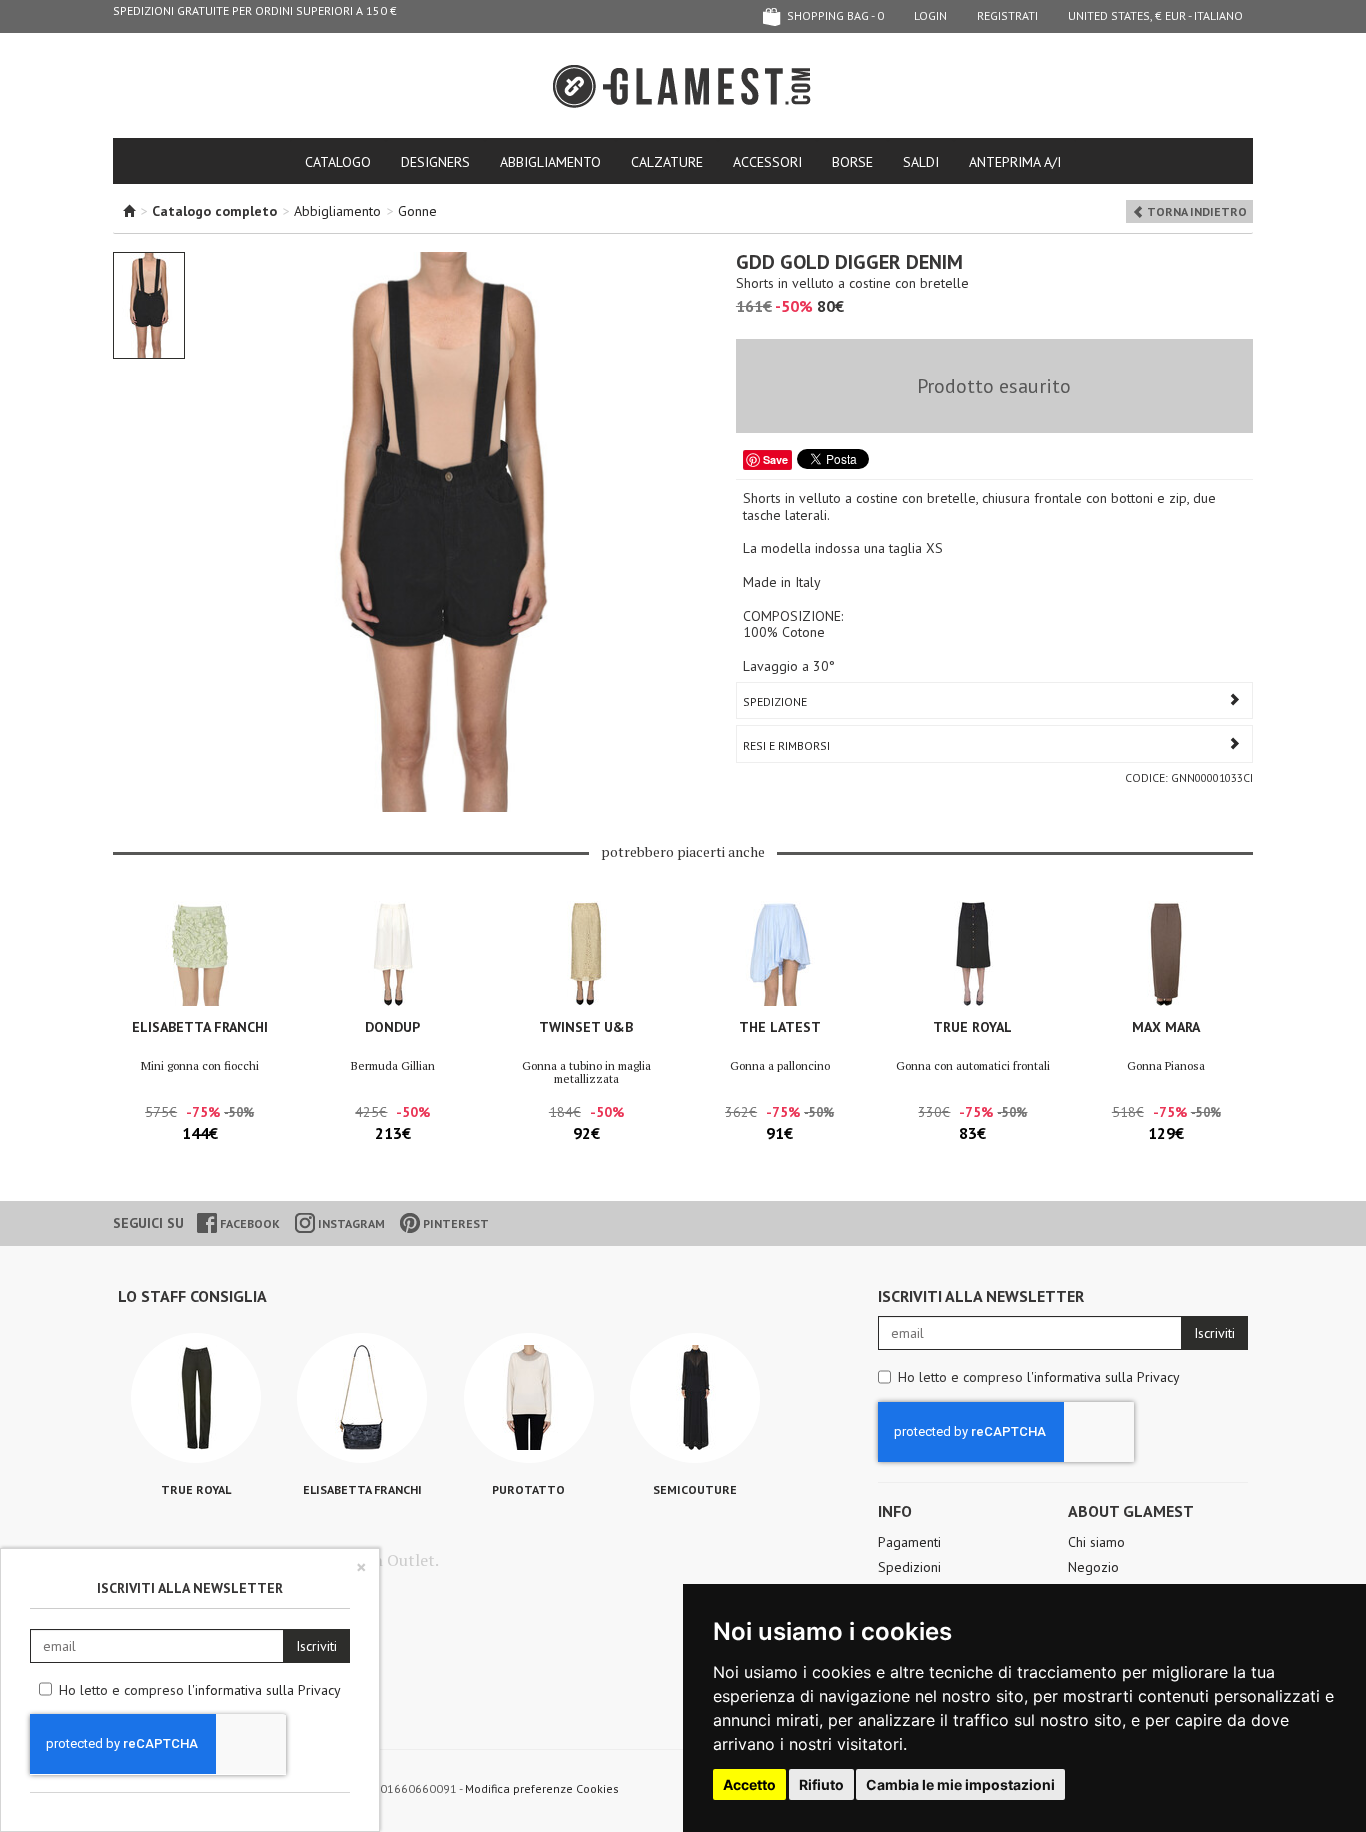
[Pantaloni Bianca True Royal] (196, 1398)
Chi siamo (1096, 1542)
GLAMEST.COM (683, 86)
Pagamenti (909, 1542)
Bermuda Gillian (393, 1065)
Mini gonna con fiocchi (200, 1065)
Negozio (1093, 1567)
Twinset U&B (586, 1027)
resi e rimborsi (786, 745)
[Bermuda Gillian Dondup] (392, 953)
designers (435, 162)
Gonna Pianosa (1166, 1065)
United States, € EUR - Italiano (1155, 15)
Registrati (1007, 15)
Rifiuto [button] (821, 1784)
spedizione (775, 701)
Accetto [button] (749, 1784)
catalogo (338, 162)
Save (775, 459)
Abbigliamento (550, 162)
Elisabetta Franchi (200, 1027)
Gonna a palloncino (780, 1065)
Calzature (667, 162)
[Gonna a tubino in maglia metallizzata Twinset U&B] (586, 953)
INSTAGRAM (350, 1223)
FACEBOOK (248, 1223)
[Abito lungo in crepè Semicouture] (695, 1398)
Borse (852, 162)
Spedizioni (909, 1567)
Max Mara (1166, 1027)
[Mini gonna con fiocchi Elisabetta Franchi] (199, 953)
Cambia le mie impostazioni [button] (960, 1784)
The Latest (780, 1027)
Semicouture (695, 1489)
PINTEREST (454, 1223)
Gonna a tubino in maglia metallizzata (586, 1072)
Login (930, 15)
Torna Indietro (1195, 211)
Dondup (392, 1027)
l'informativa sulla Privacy (1103, 1377)
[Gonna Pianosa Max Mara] (1166, 953)
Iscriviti (1214, 1333)
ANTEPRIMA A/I (1015, 162)
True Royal (972, 1027)
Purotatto (528, 1489)
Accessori (767, 162)
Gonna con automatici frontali (973, 1065)
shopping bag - (834, 15)
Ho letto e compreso (1039, 1377)
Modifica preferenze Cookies (542, 1788)
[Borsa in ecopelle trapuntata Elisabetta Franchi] (362, 1398)
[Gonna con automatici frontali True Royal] (972, 953)
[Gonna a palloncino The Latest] (779, 953)
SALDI (921, 162)
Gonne (417, 211)
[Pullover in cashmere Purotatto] (529, 1398)
